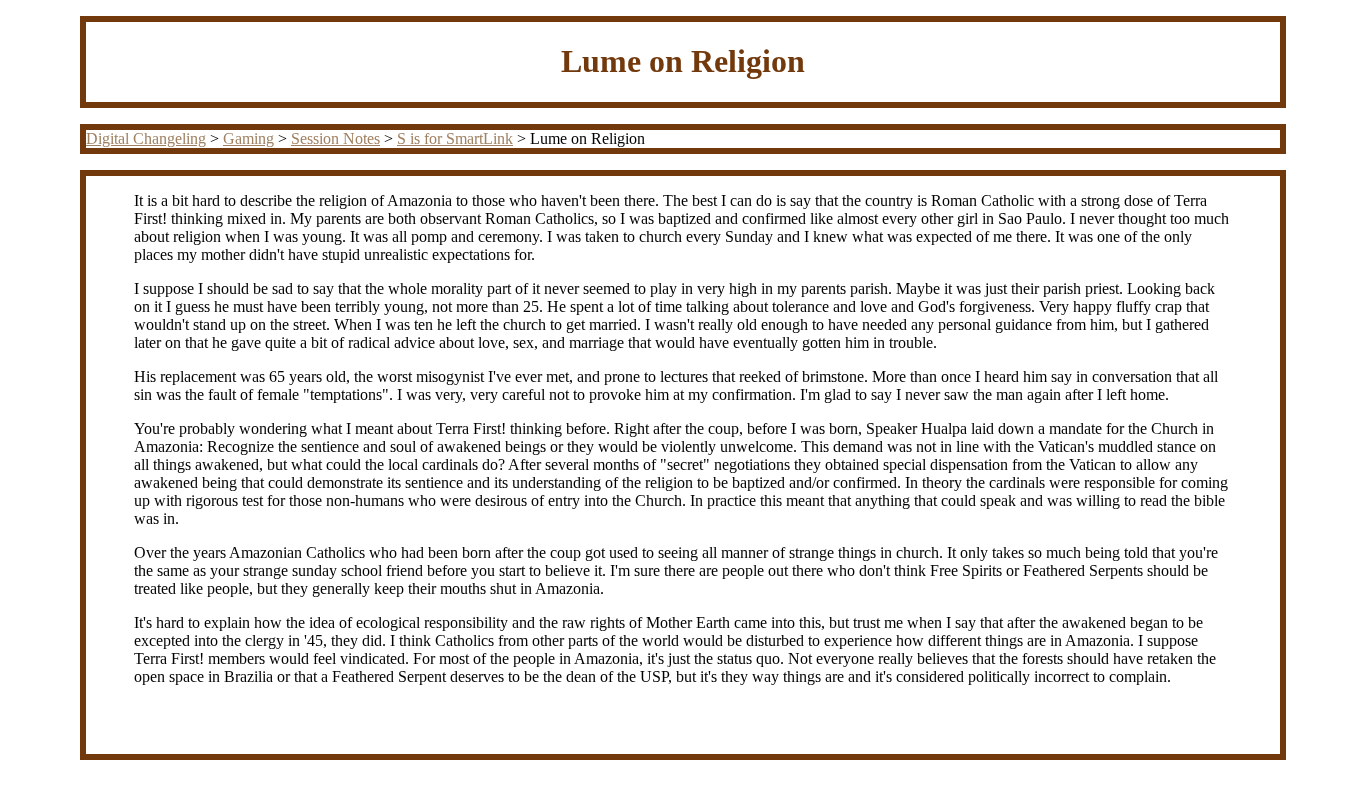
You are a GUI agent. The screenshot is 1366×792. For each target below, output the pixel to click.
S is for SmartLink (455, 138)
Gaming (248, 138)
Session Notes (335, 138)
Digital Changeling (146, 138)
